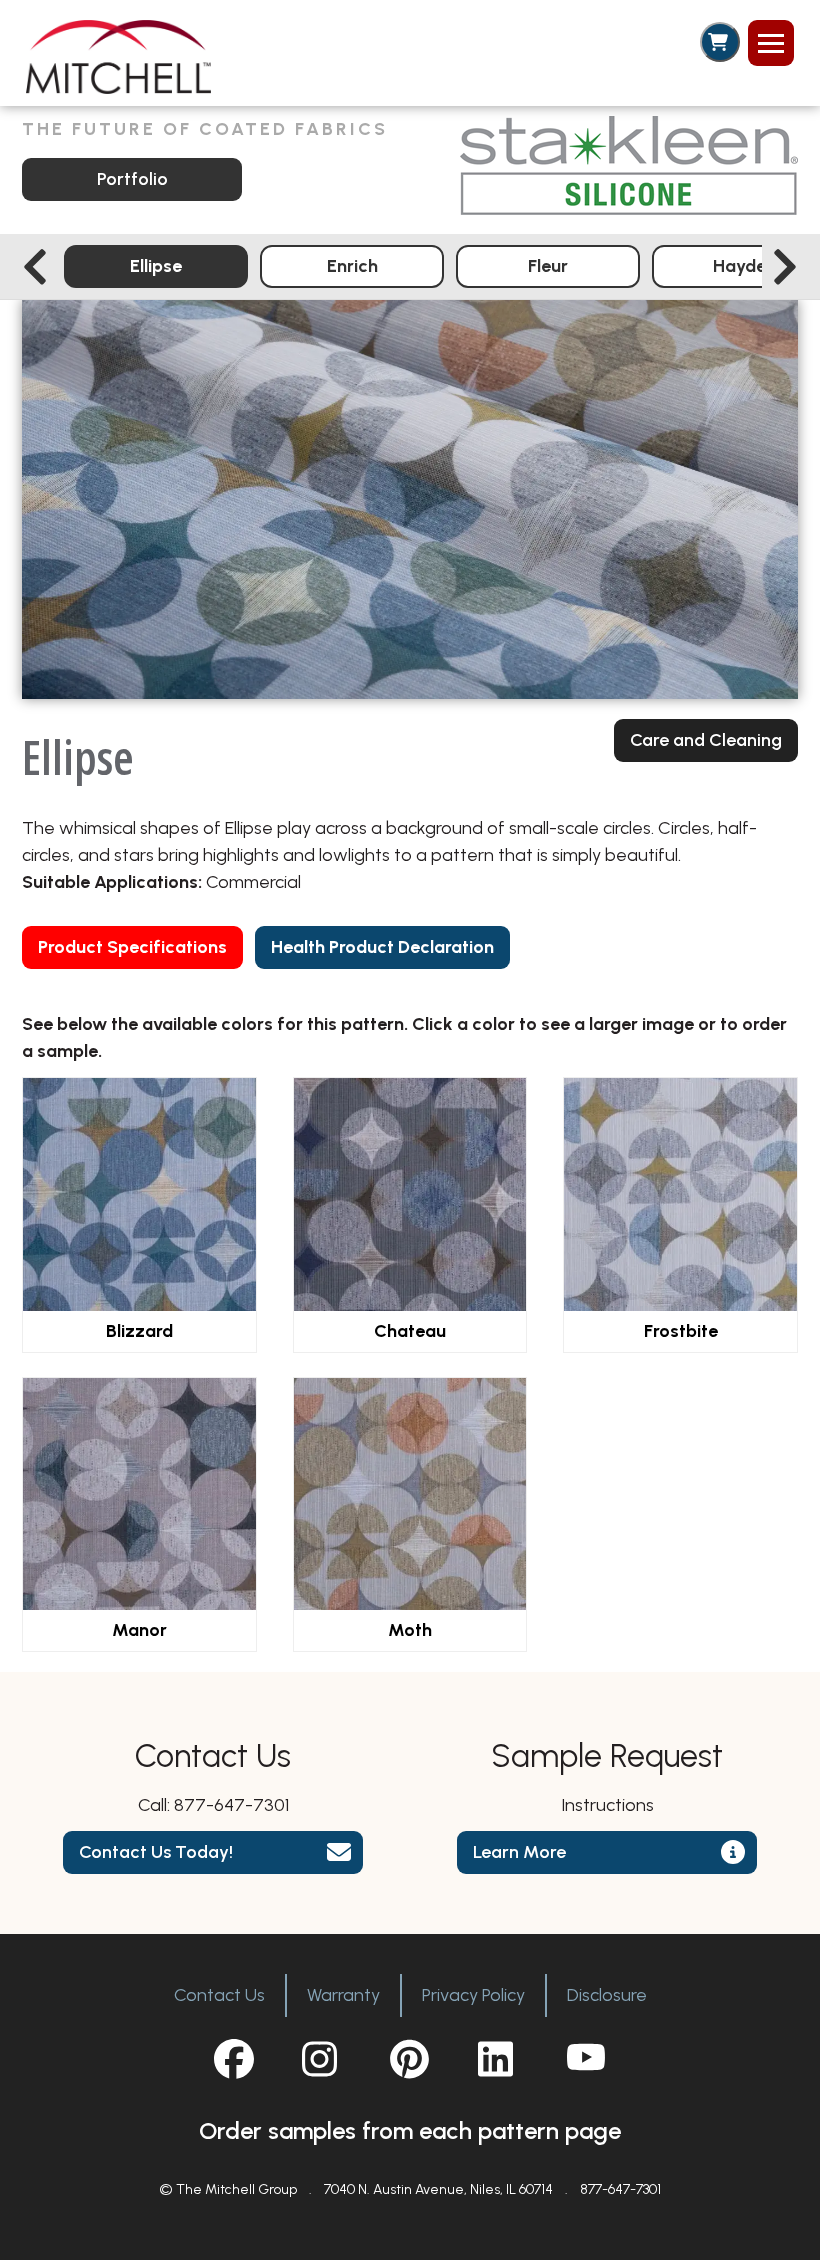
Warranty (343, 1995)
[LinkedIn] (498, 2059)
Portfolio (132, 179)
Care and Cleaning (706, 740)
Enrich (352, 266)
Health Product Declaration (382, 947)
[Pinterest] (410, 2059)
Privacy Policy (473, 1995)
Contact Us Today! (156, 1852)
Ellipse (156, 266)
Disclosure (607, 1995)
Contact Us (219, 1995)
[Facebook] (234, 2059)
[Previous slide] (35, 267)
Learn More (519, 1852)
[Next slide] (785, 267)
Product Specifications (132, 947)
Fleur (548, 266)
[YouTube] (586, 2059)
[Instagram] (322, 2059)
